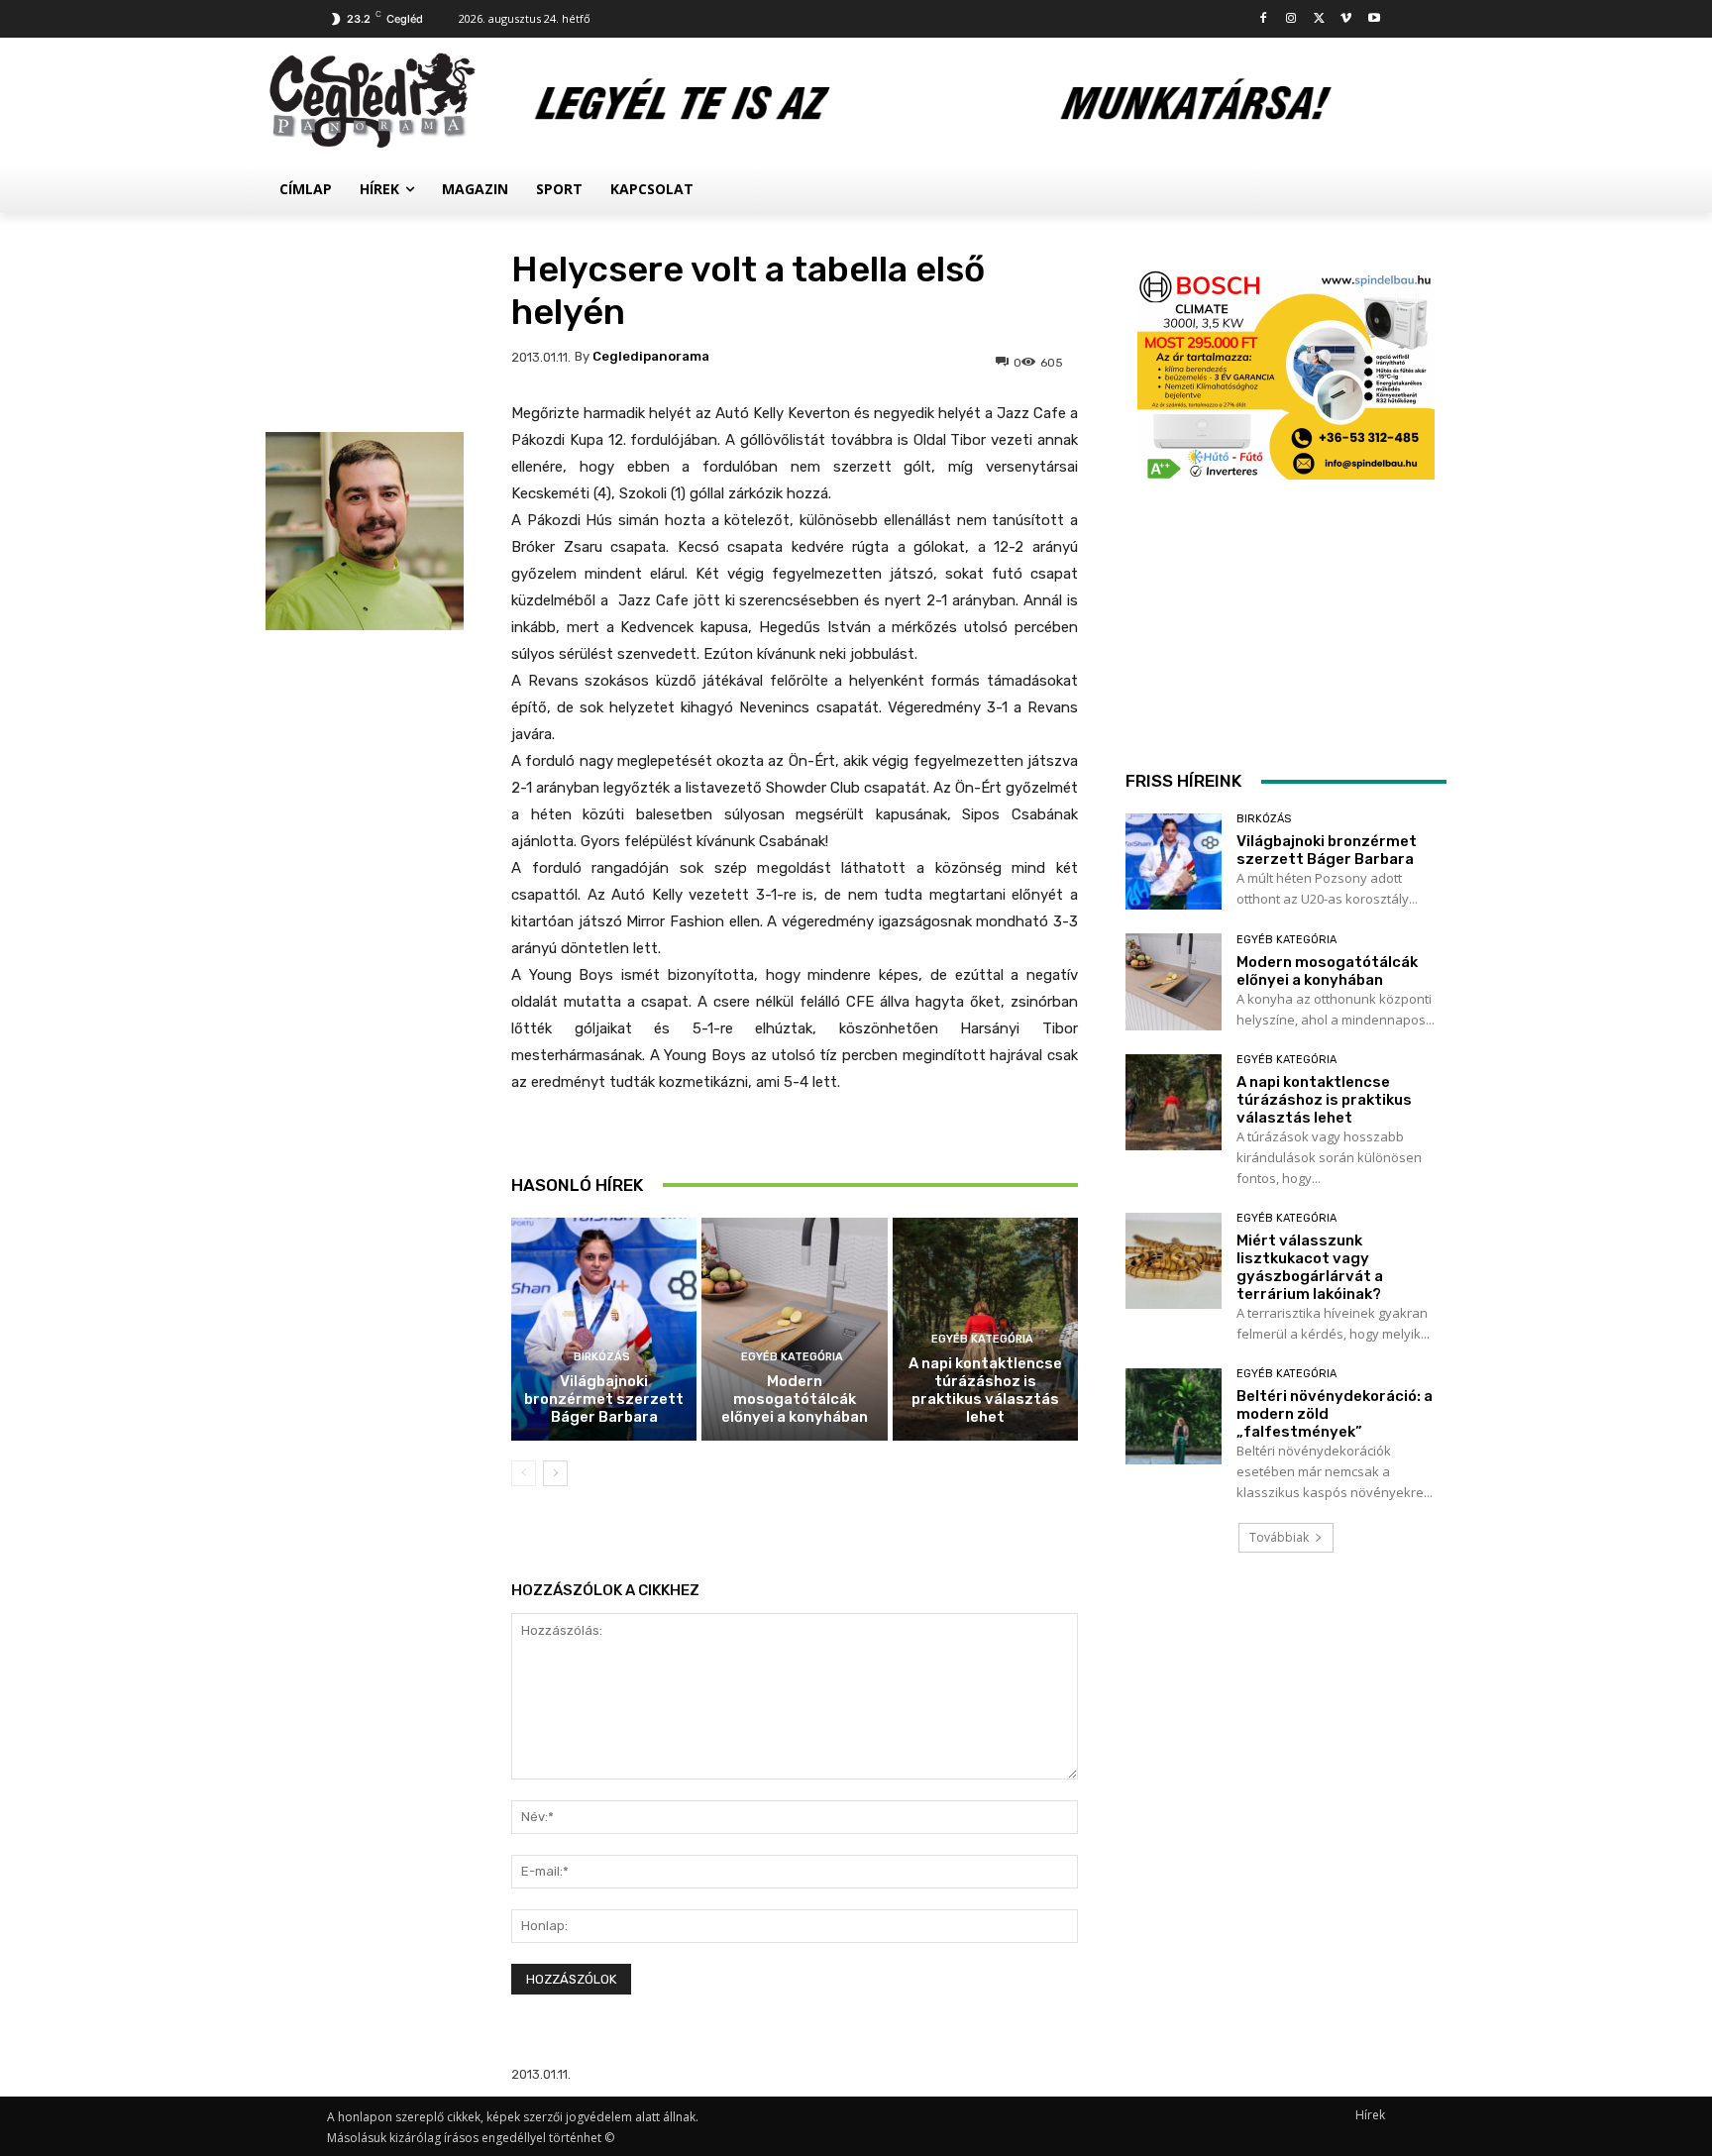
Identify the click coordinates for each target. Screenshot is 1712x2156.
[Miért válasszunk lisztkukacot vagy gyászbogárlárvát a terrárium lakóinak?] (1174, 1261)
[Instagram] (1291, 19)
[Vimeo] (1346, 19)
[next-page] (555, 1473)
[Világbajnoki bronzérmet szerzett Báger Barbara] (604, 1329)
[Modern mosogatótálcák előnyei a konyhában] (794, 1329)
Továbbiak (1279, 1537)
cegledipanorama (651, 356)
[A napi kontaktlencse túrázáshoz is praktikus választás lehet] (1174, 1102)
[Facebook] (1264, 19)
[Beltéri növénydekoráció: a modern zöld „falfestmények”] (1174, 1416)
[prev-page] (524, 1473)
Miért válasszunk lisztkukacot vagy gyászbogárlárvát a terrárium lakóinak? (1310, 1267)
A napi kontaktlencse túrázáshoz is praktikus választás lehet (985, 1390)
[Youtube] (1374, 19)
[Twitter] (1319, 19)
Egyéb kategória (792, 1357)
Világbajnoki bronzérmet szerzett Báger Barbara (604, 1399)
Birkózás (602, 1357)
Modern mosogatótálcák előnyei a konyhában (795, 1399)
